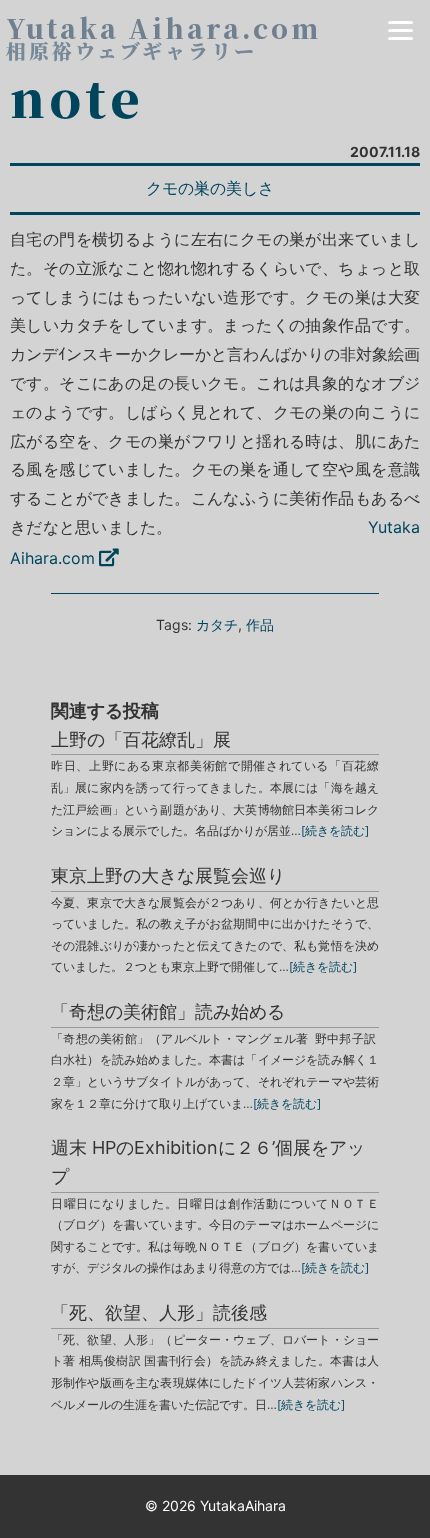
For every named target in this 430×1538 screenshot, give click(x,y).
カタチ (217, 624)
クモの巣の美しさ (210, 188)
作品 (260, 624)
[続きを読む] (335, 830)
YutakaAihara (243, 1505)
